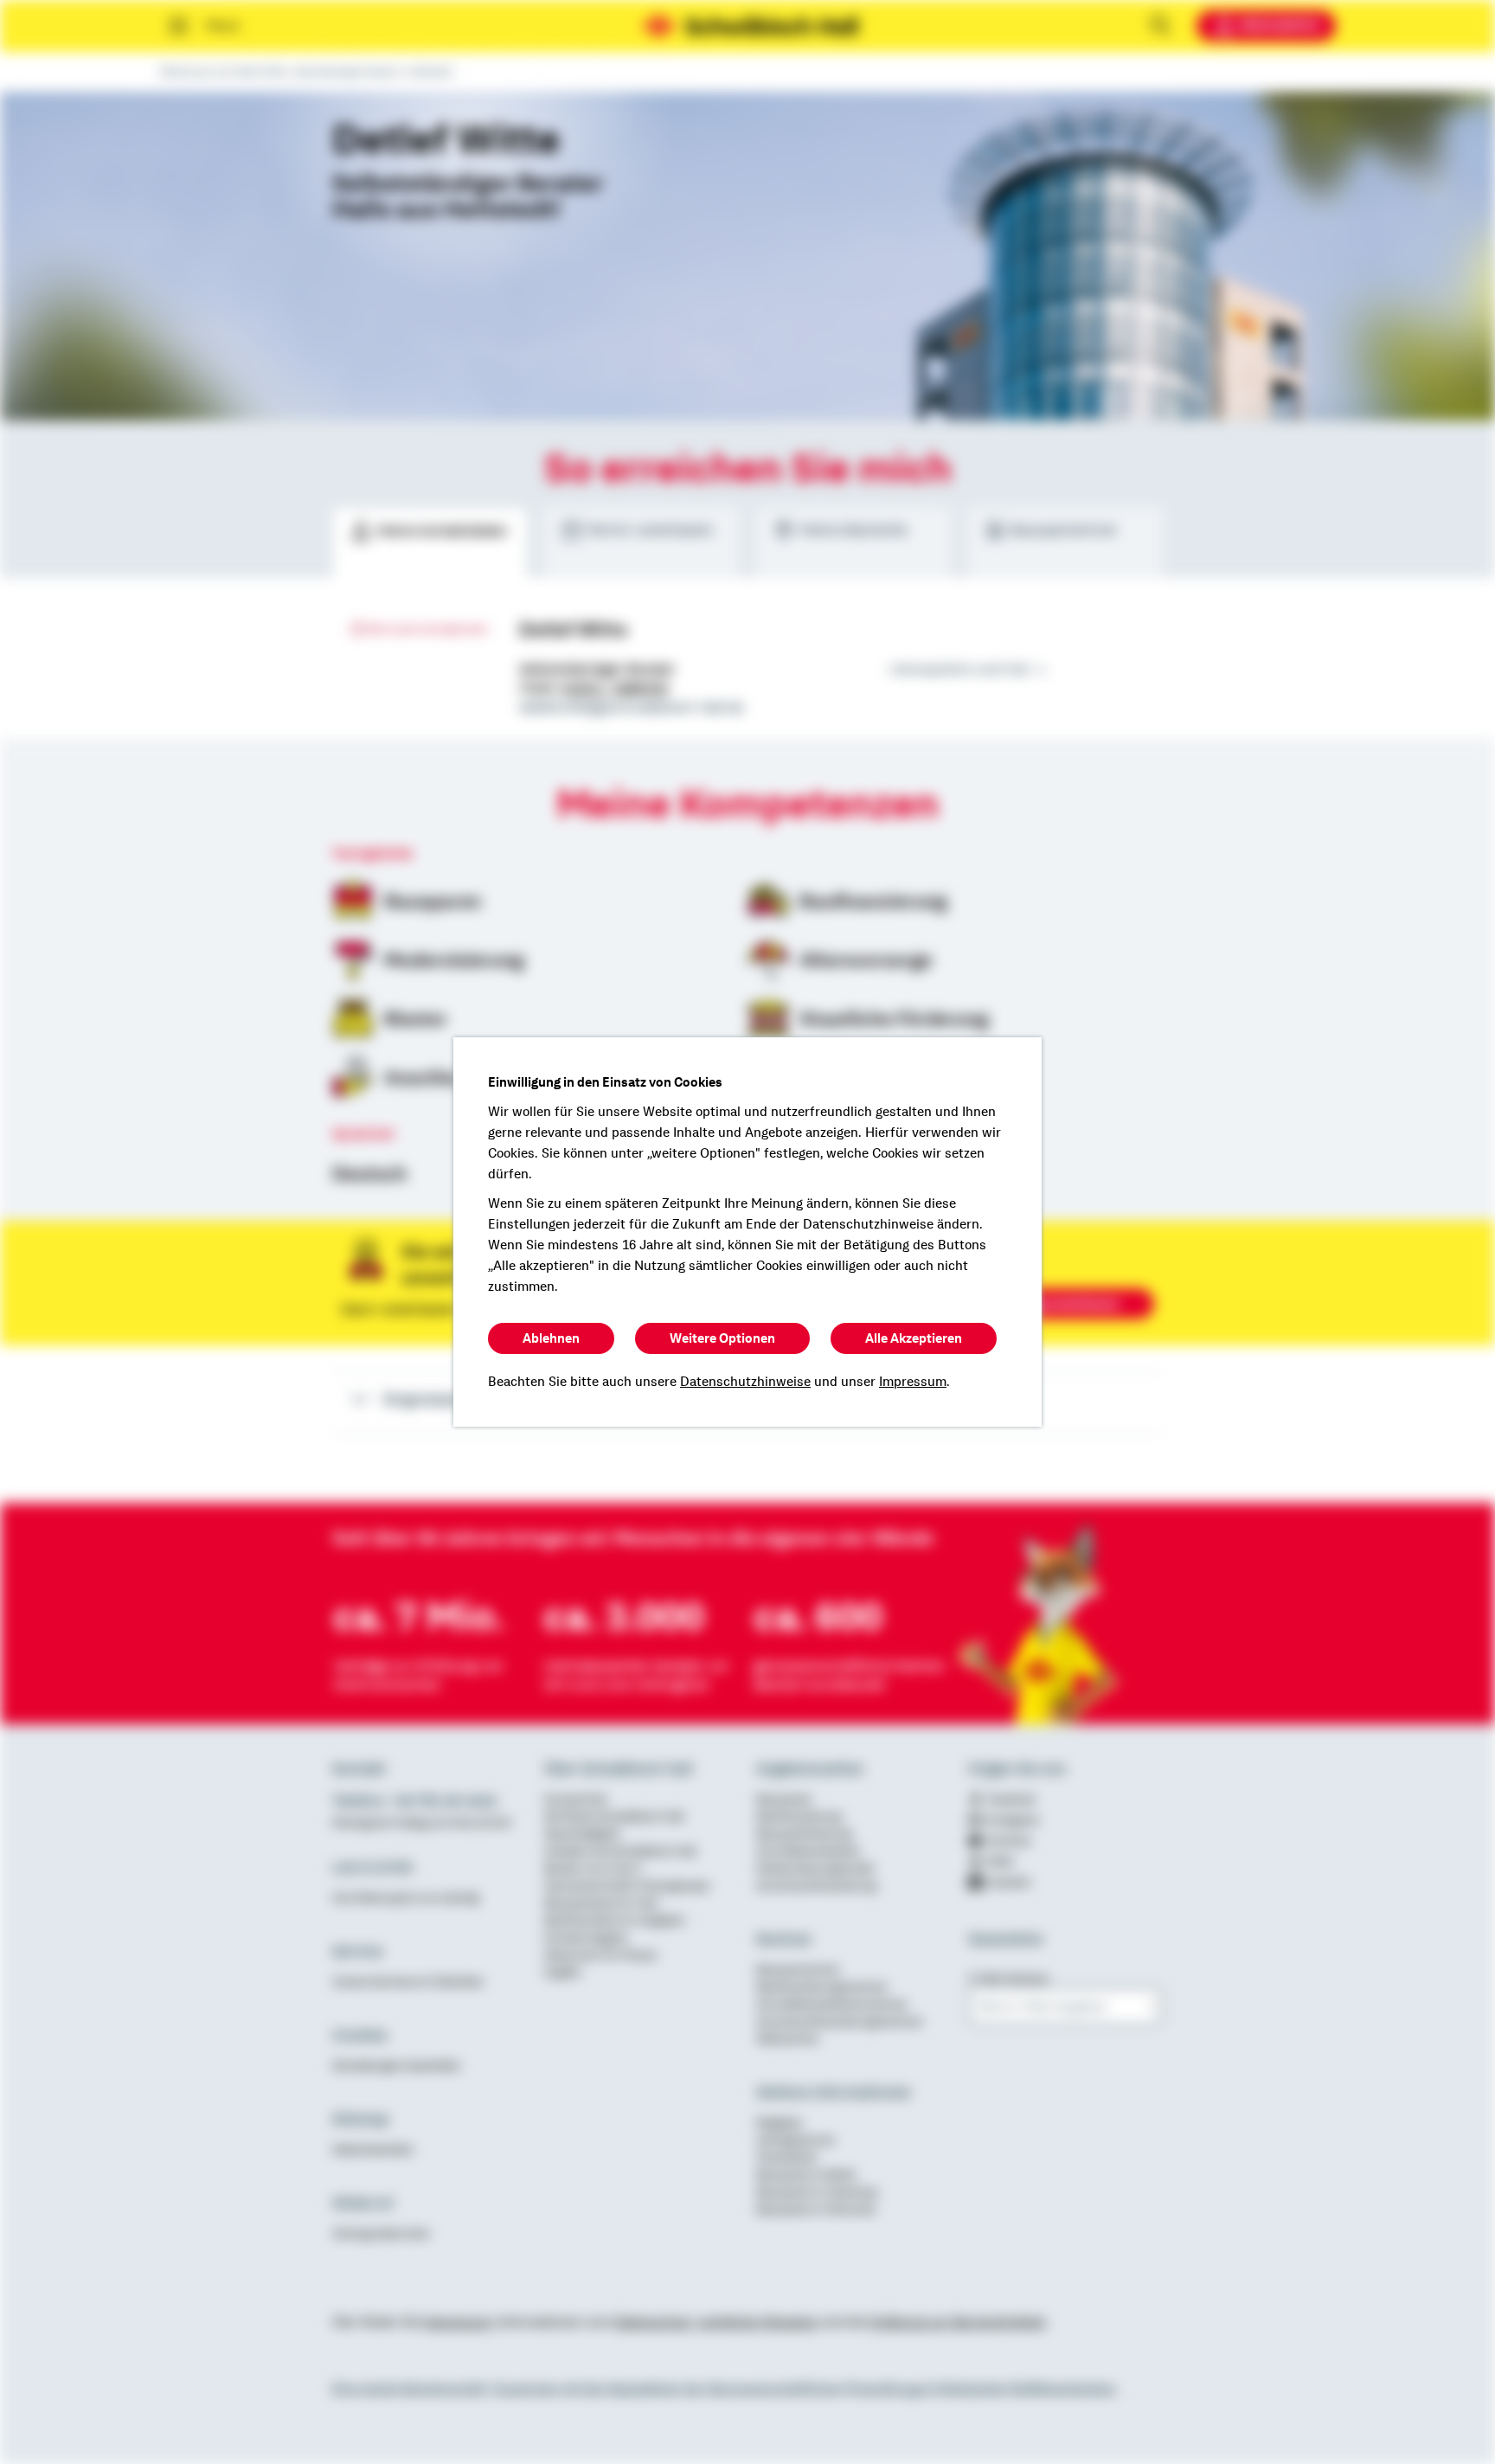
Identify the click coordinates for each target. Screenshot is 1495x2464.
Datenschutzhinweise (745, 1382)
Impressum (913, 1382)
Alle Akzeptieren (914, 1338)
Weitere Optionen (722, 1338)
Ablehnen (551, 1338)
